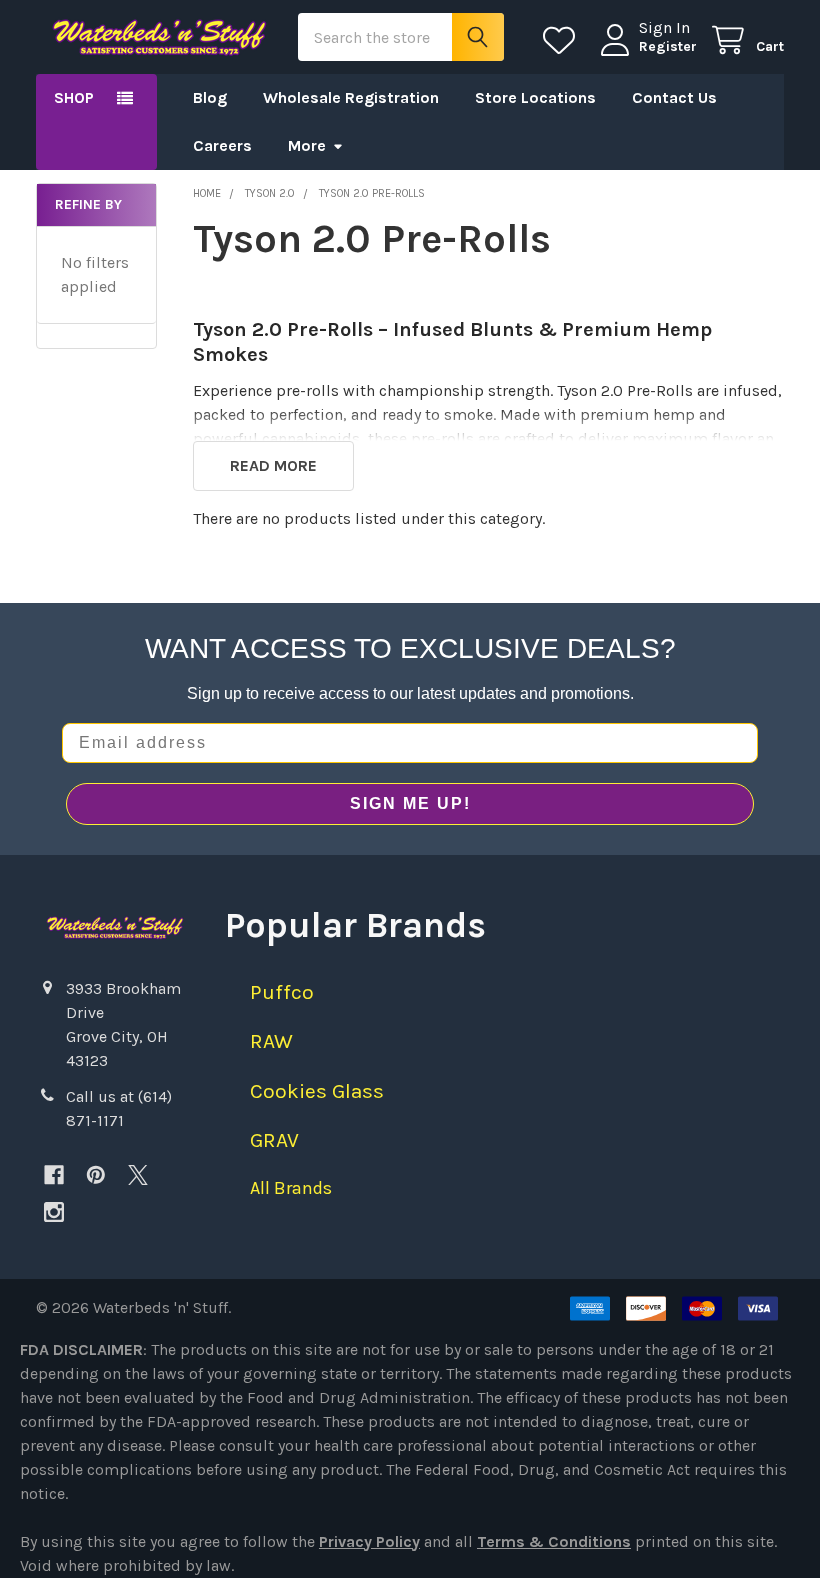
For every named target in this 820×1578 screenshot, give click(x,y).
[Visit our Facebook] (54, 1175)
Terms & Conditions (554, 1541)
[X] (138, 1175)
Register (668, 46)
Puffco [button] (282, 992)
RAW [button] (271, 1041)
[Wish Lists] (563, 40)
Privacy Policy (369, 1541)
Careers (222, 145)
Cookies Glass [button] (317, 1091)
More (307, 145)
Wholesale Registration (351, 97)
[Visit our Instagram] (54, 1212)
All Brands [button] (291, 1188)
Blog (210, 97)
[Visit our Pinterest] (96, 1175)
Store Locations (535, 97)
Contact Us (674, 97)
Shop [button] (74, 97)
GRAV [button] (274, 1140)
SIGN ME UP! (410, 803)
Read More (273, 465)
